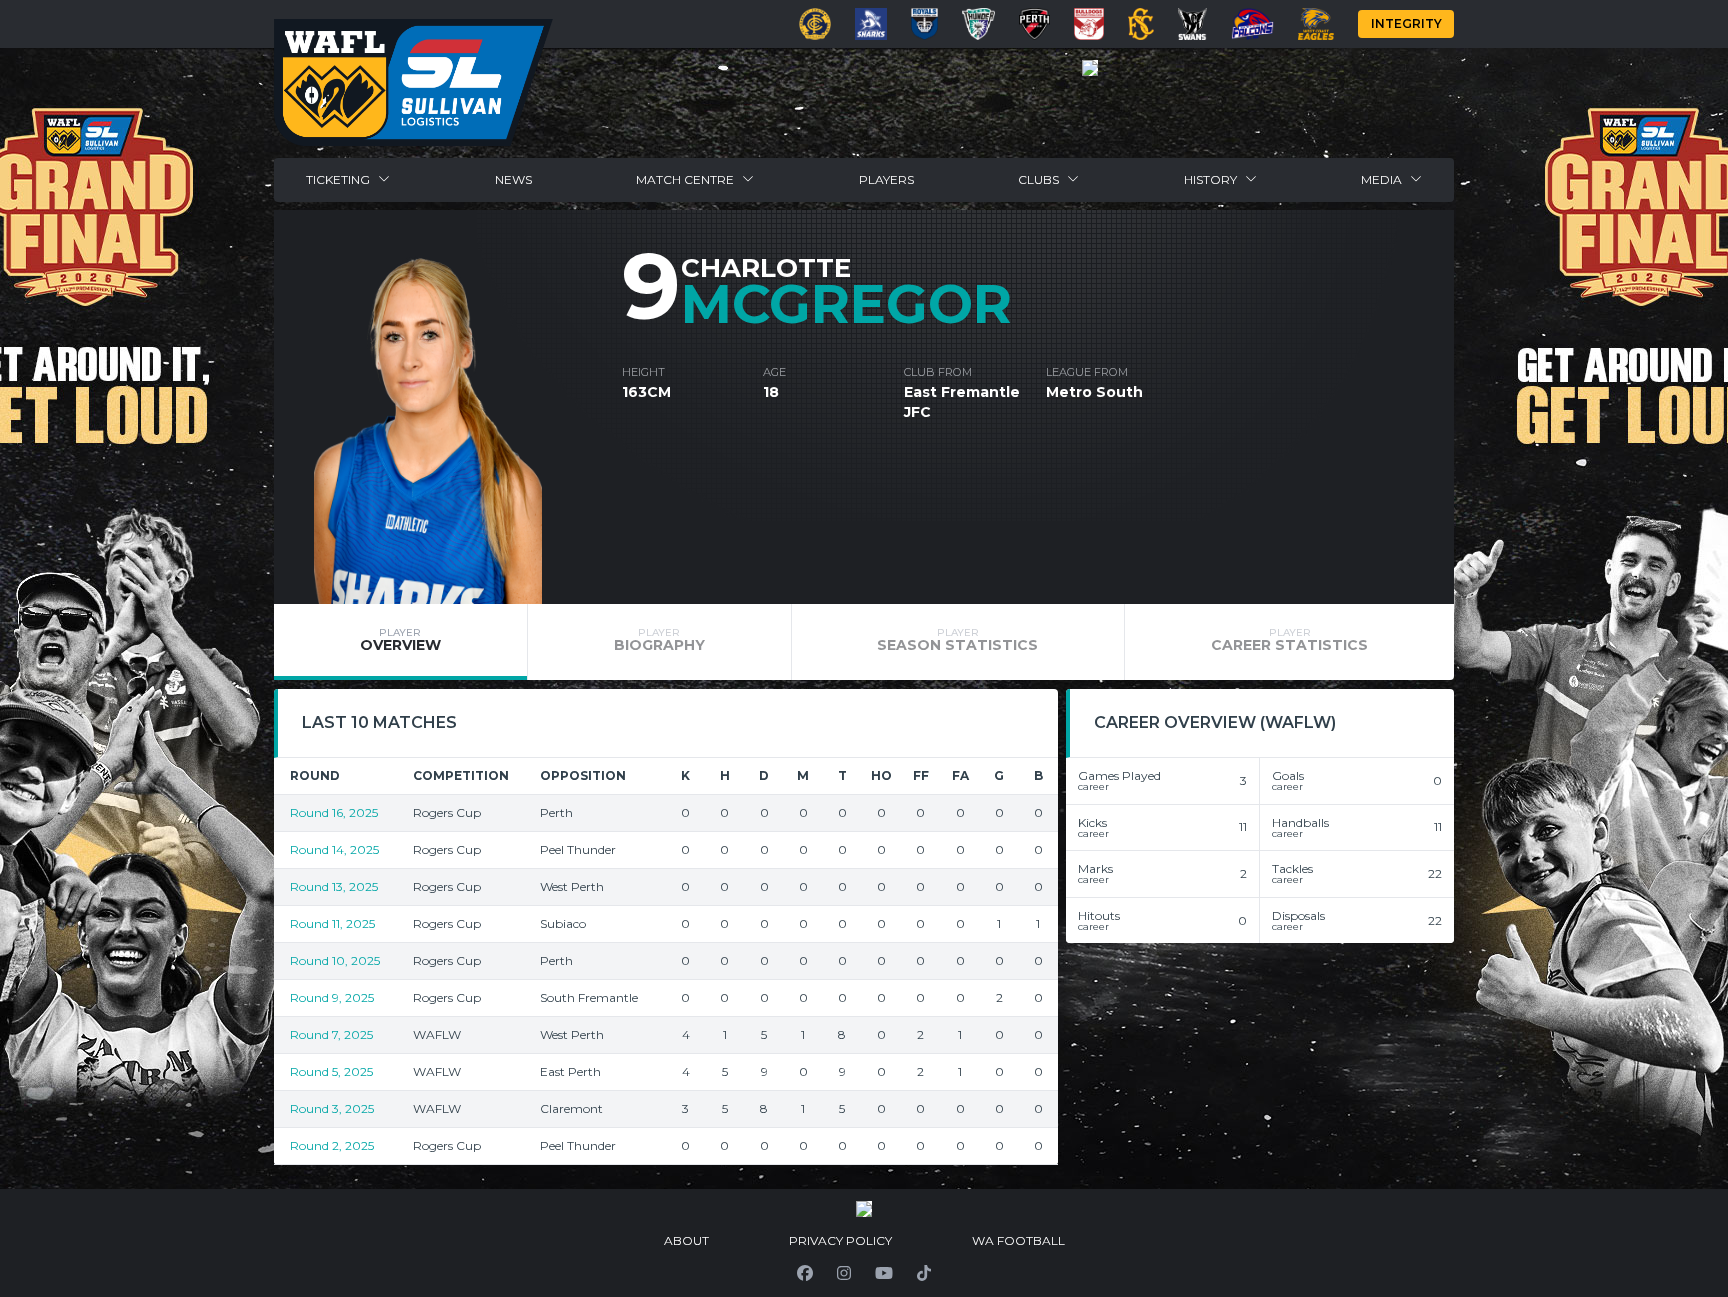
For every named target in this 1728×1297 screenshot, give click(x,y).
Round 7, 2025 (331, 1034)
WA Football (1018, 1240)
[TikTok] (924, 1273)
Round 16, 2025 (334, 812)
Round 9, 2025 (332, 997)
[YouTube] (884, 1273)
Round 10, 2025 (335, 960)
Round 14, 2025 (334, 849)
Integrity (1406, 23)
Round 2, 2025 (332, 1145)
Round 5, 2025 (331, 1071)
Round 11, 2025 (332, 923)
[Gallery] (1090, 68)
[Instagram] (844, 1273)
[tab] (400, 642)
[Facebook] (805, 1273)
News (513, 179)
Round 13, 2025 (334, 886)
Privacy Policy (840, 1240)
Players (886, 179)
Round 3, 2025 (332, 1108)
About (686, 1240)
